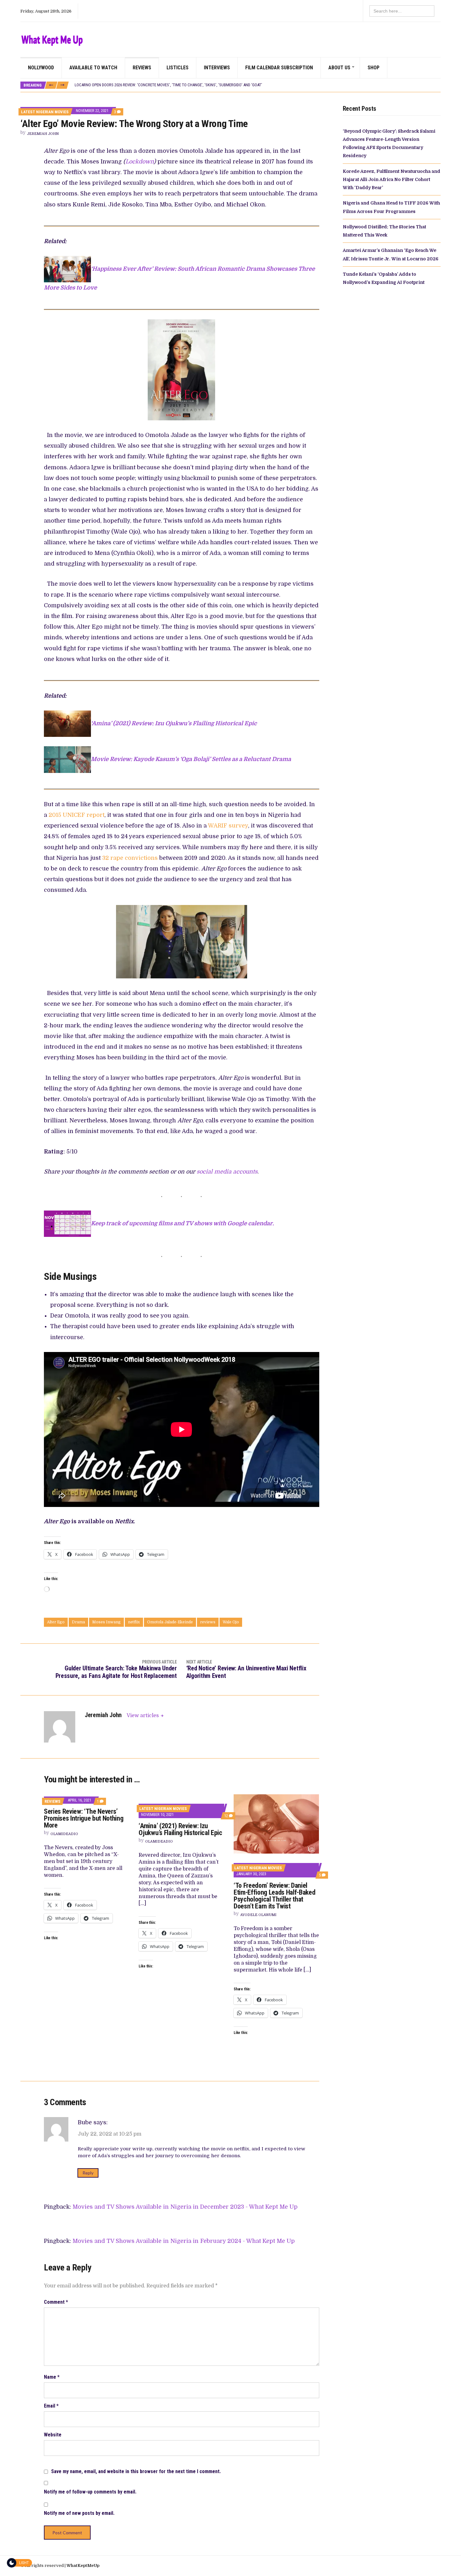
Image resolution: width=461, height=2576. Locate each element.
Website (53, 2435)
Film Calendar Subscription (279, 68)
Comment (56, 2302)
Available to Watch (93, 68)
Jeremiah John (43, 134)
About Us (339, 68)
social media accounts (227, 1172)
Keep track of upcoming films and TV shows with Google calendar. (182, 1223)
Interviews (217, 68)
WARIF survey (228, 826)
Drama (78, 1622)
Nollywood (41, 68)
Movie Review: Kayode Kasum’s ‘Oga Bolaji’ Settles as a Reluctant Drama (191, 759)
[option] (257, 85)
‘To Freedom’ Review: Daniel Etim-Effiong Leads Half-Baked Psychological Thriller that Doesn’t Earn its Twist (274, 1896)
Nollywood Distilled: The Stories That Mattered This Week (129, 85)
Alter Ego (56, 1622)
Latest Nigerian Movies (45, 112)
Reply (88, 2173)
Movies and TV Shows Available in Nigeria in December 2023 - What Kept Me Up (185, 2207)
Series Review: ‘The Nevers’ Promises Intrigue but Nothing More (84, 1818)
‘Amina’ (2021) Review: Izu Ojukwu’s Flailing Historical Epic (174, 723)
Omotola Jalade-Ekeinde (170, 1622)
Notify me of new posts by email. (79, 2513)
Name (52, 2377)
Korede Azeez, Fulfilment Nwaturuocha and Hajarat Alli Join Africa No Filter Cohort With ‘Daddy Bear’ (392, 180)
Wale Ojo (231, 1622)
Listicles (178, 68)
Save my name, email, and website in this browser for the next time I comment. (136, 2471)
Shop (374, 68)
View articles (143, 1716)
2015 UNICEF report (77, 815)
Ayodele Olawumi (258, 1915)
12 (228, 1816)
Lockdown (140, 162)
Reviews (142, 68)
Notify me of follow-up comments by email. (90, 2492)
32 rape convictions (130, 858)
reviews (208, 1622)
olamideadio (64, 1834)
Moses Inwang (106, 1622)
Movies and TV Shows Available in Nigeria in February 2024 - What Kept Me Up (184, 2241)
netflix (134, 1622)
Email (51, 2406)
